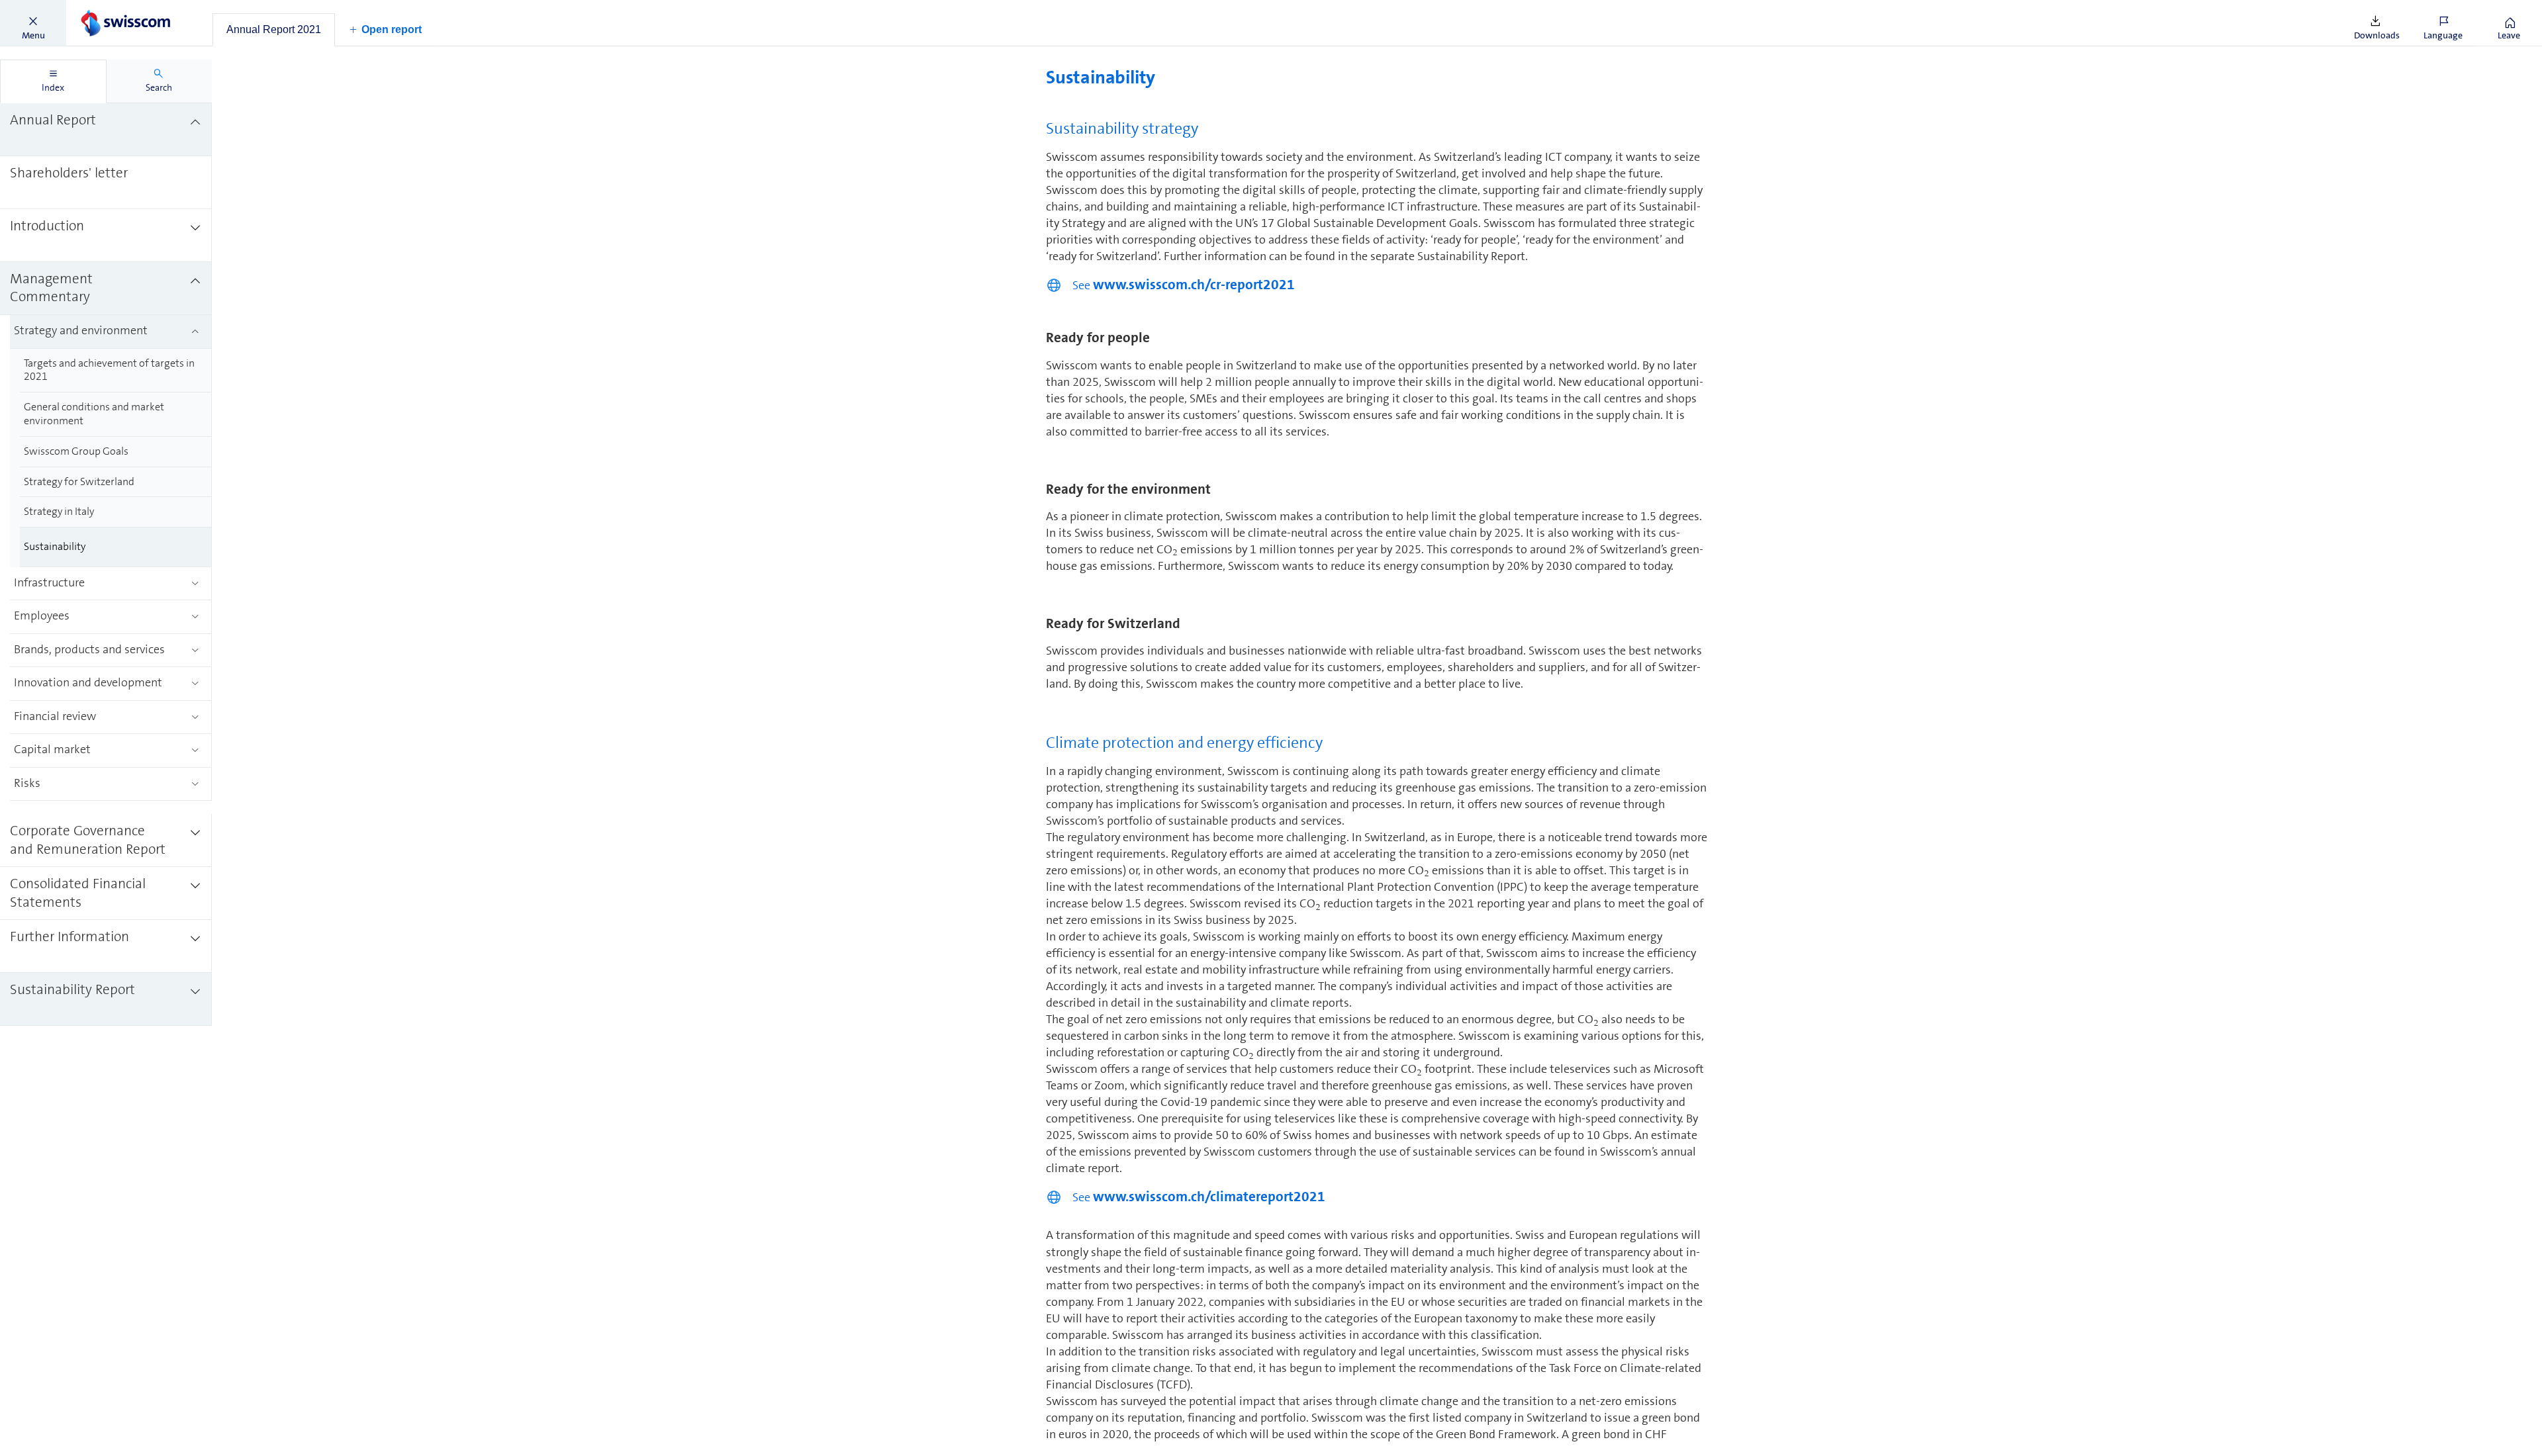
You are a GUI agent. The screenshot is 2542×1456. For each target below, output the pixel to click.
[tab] (274, 30)
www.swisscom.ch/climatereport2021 (1209, 1197)
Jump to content (99, 8)
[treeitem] (106, 130)
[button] (33, 23)
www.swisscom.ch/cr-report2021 (1194, 285)
